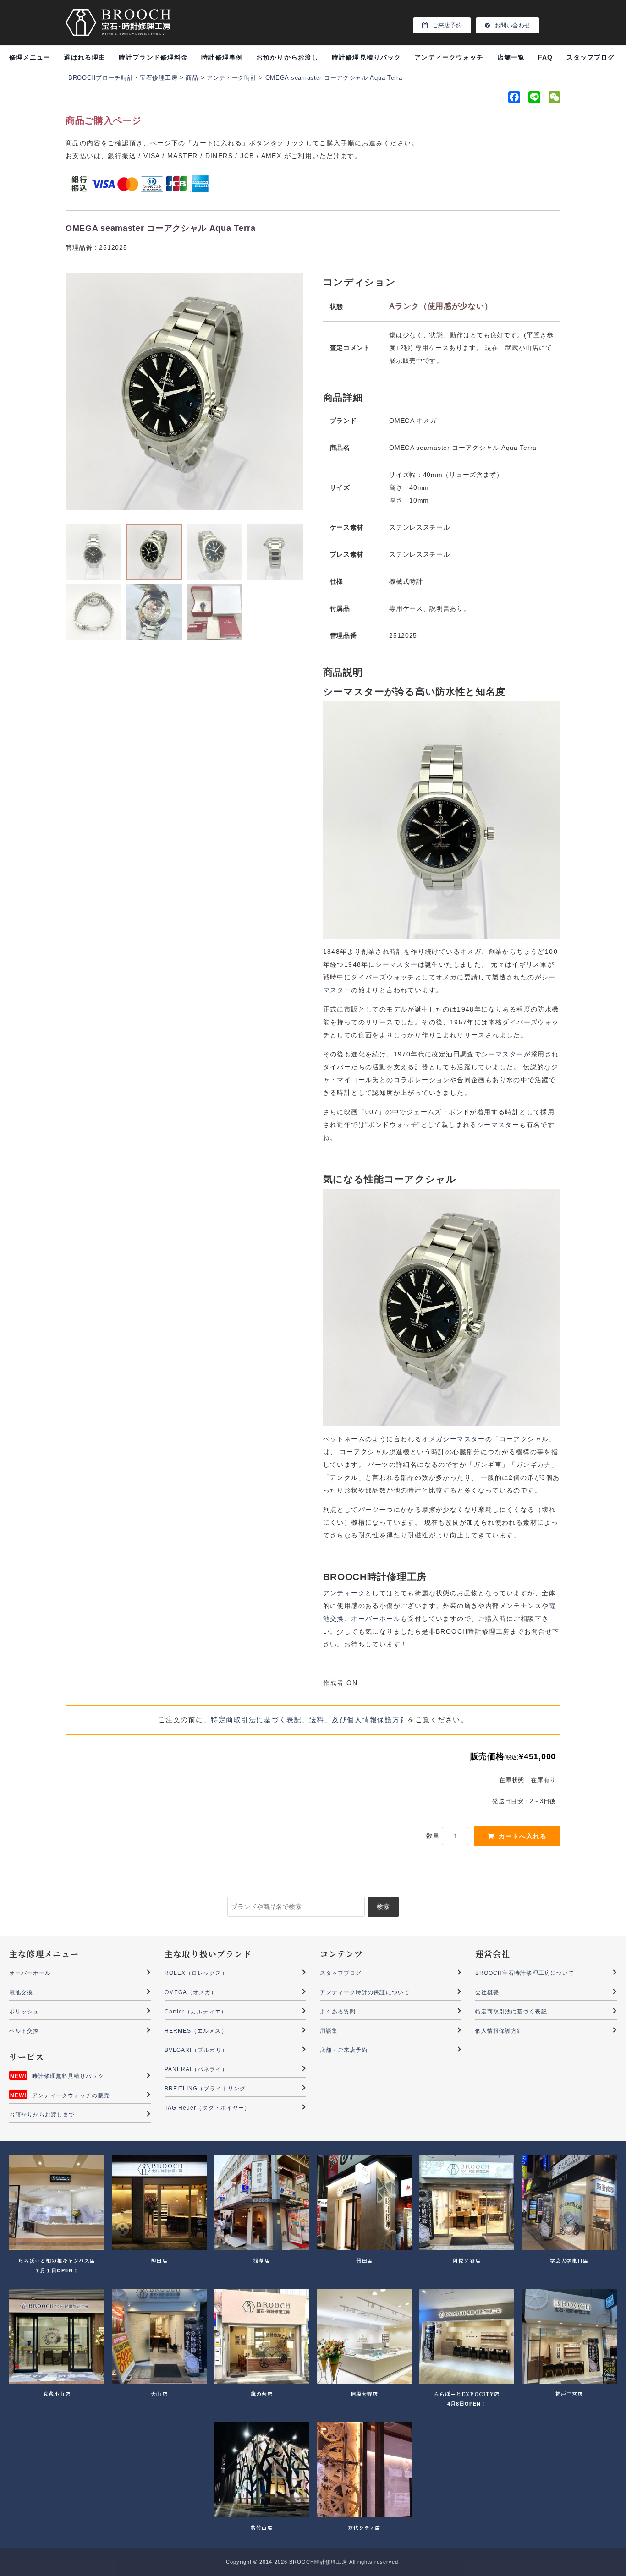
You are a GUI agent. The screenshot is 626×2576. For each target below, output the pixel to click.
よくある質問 (338, 2012)
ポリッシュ (24, 2012)
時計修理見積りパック (366, 57)
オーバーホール (376, 1619)
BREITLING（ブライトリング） (208, 2089)
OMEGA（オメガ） (191, 1992)
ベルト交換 (24, 2031)
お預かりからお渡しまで (42, 2115)
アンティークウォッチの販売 (71, 2095)
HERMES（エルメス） (196, 2031)
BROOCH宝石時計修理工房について (525, 1973)
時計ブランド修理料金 (153, 57)
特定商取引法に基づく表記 (511, 2012)
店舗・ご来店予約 (344, 2050)
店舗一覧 (511, 57)
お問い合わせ (512, 25)
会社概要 (487, 1992)
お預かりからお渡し (287, 57)
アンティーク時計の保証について (365, 1992)
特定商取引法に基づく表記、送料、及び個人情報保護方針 (309, 1720)
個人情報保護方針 (499, 2031)
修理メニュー (30, 57)
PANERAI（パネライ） (196, 2069)
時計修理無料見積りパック (68, 2076)
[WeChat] (554, 99)
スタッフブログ (590, 57)
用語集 (329, 2031)
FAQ (545, 57)
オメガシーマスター (453, 1439)
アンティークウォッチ (449, 57)
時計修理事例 (222, 57)
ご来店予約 (447, 25)
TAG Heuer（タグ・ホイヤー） (207, 2108)
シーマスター (396, 964)
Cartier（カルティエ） (196, 2012)
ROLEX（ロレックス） (196, 1973)
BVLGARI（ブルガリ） (196, 2050)
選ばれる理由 (84, 57)
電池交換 (21, 1992)
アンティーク (344, 1593)
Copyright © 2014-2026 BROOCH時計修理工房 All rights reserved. (313, 2562)
